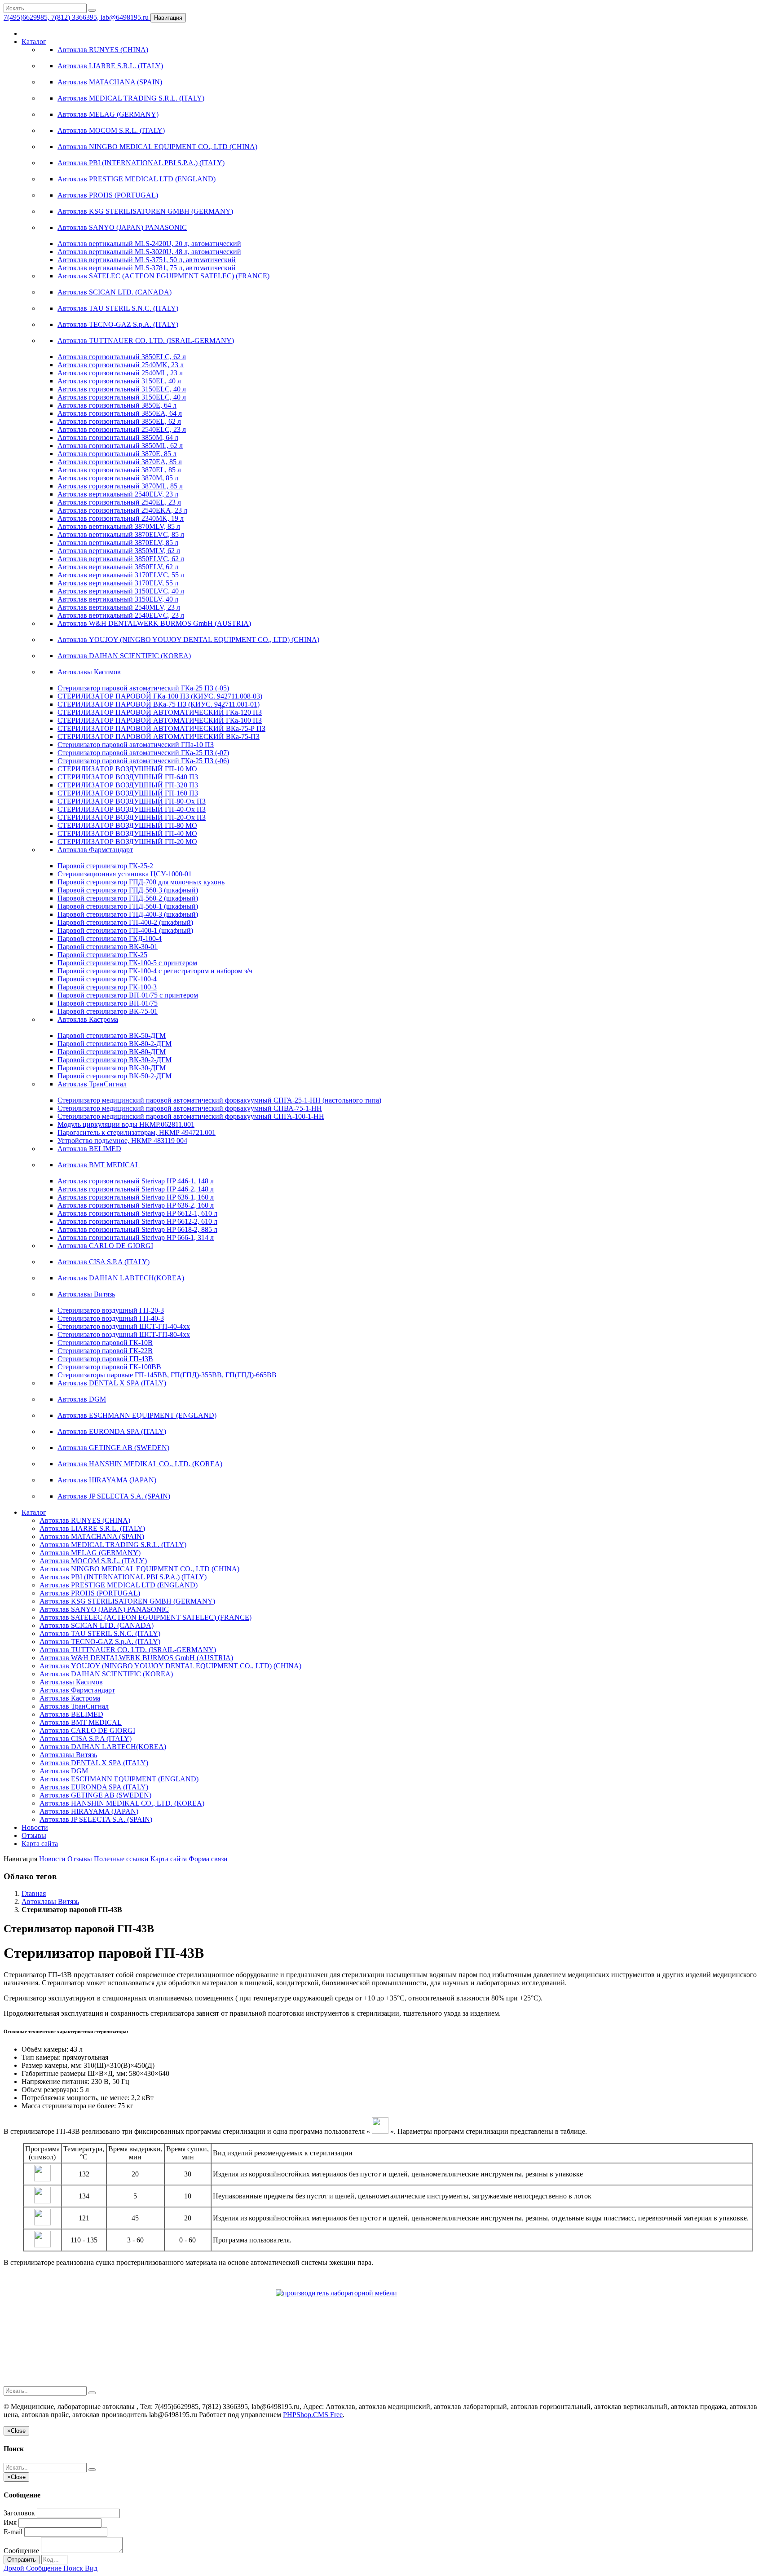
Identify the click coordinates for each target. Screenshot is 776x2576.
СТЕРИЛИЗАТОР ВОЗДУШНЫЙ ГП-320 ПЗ (128, 785)
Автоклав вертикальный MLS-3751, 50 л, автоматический (147, 260)
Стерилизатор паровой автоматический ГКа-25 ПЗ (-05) (143, 688)
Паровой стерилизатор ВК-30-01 (108, 947)
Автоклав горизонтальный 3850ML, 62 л (120, 446)
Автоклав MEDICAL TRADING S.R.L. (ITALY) (131, 98)
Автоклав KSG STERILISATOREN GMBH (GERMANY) (145, 211)
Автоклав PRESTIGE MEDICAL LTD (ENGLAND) (137, 179)
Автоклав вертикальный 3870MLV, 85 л (119, 526)
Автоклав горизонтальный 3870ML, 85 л (120, 486)
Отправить (22, 2560)
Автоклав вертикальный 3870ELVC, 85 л (121, 534)
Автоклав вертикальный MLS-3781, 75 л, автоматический (147, 268)
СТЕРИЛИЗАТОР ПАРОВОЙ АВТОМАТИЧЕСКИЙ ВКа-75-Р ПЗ (161, 728)
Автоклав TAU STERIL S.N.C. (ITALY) (118, 308)
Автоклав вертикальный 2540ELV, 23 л (118, 494)
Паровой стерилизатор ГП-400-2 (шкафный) (125, 922)
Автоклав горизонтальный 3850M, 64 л (118, 437)
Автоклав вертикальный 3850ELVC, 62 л (121, 559)
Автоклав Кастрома (88, 1019)
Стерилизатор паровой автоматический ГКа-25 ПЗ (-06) (143, 761)
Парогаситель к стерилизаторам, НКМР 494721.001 (137, 1132)
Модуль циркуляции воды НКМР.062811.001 (126, 1124)
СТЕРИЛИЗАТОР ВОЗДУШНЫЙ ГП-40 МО (127, 833)
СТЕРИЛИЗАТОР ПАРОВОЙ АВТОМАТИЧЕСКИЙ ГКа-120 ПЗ (160, 712)
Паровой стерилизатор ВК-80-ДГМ (112, 1052)
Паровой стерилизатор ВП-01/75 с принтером (128, 995)
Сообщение (21, 2551)
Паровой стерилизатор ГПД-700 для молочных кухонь (141, 882)
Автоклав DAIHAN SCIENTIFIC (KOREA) (124, 656)
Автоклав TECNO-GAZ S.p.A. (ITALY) (118, 324)
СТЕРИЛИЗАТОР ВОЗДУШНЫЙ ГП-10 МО (127, 769)
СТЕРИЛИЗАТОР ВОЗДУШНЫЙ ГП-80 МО (127, 825)
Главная (34, 1893)
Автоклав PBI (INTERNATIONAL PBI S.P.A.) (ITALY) (141, 163)
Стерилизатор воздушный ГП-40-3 (111, 1318)
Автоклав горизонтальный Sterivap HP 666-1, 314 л (136, 1237)
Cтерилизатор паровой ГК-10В (105, 1343)
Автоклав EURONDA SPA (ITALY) (112, 1431)
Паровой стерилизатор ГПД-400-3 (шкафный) (128, 914)
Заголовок (19, 2513)
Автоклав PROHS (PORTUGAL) (108, 195)
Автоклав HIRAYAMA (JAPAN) (107, 1480)
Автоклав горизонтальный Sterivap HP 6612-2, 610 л (137, 1221)
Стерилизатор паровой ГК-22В (105, 1351)
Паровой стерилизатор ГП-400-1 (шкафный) (125, 930)
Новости (35, 1827)
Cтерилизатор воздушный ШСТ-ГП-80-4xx (124, 1334)
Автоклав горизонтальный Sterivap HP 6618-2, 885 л (137, 1229)
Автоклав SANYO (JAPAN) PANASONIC (122, 227)
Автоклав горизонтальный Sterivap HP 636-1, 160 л (136, 1197)
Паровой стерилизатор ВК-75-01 (108, 1011)
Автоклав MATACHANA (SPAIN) (110, 82)
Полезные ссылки (121, 1859)
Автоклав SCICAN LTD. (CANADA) (115, 292)
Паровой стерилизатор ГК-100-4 (107, 979)
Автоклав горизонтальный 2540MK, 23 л (121, 365)
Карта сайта (40, 1844)
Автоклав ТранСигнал (92, 1084)
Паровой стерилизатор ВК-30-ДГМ (112, 1068)
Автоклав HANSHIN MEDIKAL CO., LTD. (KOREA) (140, 1464)
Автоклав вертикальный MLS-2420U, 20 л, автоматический (149, 244)
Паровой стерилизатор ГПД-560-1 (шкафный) (128, 906)
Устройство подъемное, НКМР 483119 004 (122, 1141)
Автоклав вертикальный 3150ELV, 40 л (118, 599)
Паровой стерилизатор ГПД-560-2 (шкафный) (128, 898)
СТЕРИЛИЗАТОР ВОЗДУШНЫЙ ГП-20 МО (127, 842)
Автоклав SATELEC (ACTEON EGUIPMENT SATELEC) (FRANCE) (163, 276)
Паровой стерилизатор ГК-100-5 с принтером (127, 963)
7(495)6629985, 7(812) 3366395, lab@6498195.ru (77, 17)
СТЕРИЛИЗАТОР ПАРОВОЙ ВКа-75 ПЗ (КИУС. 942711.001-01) (159, 704)
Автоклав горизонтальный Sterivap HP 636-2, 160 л (136, 1205)
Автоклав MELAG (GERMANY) (108, 114)
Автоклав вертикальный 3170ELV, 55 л (118, 583)
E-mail (13, 2532)
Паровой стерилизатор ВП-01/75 (108, 1003)
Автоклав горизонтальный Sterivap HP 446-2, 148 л (136, 1189)
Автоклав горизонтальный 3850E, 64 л (117, 405)
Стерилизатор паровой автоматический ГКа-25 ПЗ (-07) (143, 753)
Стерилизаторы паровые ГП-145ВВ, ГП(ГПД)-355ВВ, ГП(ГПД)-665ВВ (167, 1375)
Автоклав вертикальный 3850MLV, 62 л (119, 551)
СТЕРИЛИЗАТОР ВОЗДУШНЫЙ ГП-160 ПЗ (128, 793)
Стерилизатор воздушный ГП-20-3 (111, 1310)
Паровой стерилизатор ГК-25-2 (105, 866)
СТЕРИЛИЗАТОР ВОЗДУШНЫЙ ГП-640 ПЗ (128, 777)
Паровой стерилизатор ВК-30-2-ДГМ (115, 1060)
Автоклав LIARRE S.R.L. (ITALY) (110, 66)
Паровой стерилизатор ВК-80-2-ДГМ (115, 1044)
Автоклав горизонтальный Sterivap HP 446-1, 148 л (136, 1181)
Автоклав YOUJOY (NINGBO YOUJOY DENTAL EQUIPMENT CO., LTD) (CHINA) (188, 640)
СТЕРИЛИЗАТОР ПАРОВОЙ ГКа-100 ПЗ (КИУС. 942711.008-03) (160, 696)
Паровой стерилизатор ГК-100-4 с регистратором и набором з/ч (155, 971)
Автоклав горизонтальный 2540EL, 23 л (119, 502)
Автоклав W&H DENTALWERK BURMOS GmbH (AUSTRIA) (154, 623)
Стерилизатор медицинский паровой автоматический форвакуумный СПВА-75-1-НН (190, 1108)
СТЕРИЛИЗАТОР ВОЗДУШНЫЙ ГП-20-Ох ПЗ (132, 817)
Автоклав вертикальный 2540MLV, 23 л (119, 607)
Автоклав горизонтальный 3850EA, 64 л (120, 413)
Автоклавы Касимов (89, 672)
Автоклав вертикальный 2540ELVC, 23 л (121, 615)
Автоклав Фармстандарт (95, 850)
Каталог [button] (34, 1512)
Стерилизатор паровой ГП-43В (105, 1359)
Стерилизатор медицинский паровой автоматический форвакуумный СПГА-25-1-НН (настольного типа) (219, 1100)
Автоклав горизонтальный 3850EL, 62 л (119, 421)
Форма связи (208, 1859)
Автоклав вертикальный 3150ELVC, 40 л (121, 591)
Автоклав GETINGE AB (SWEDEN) (113, 1448)
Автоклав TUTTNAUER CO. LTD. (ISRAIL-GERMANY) (146, 341)
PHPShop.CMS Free (313, 2415)
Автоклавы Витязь (86, 1294)
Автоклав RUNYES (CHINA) (103, 50)
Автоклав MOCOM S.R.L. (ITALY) (111, 130)
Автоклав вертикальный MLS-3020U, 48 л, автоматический (149, 252)
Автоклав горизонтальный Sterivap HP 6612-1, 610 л (137, 1213)
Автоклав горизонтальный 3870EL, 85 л (119, 470)
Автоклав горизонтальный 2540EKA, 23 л (122, 510)
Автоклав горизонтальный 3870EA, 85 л (120, 462)
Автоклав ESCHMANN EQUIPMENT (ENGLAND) (137, 1415)
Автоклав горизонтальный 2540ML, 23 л (120, 373)
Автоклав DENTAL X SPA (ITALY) (112, 1383)
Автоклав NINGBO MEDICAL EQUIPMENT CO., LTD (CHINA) (157, 147)
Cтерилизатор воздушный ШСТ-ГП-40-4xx (124, 1326)
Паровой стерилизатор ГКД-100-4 (110, 939)
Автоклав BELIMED (89, 1149)
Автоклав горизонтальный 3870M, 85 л (118, 478)
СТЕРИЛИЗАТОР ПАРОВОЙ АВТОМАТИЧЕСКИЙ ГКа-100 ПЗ (160, 720)
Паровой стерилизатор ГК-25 (102, 955)
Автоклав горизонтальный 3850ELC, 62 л (122, 357)
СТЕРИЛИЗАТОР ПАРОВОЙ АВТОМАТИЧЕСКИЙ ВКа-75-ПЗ (159, 736)
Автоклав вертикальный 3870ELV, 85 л (118, 543)
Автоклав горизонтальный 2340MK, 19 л (121, 518)
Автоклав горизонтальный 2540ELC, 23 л (122, 429)
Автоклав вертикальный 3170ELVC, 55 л (121, 575)
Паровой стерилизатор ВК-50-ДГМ (112, 1035)
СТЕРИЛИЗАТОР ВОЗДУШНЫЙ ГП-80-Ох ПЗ (132, 801)
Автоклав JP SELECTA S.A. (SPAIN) (114, 1496)
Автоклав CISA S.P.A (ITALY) (104, 1262)
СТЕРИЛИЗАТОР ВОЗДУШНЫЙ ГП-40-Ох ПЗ (132, 809)
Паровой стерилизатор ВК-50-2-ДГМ (115, 1076)
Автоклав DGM (82, 1399)
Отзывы (34, 1835)
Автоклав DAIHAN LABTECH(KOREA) (121, 1278)
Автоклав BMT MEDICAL (99, 1165)
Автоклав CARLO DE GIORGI (105, 1246)
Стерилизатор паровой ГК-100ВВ (109, 1367)
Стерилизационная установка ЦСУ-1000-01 (125, 874)
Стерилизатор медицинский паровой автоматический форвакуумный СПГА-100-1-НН (191, 1116)
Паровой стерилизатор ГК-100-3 (107, 987)
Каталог (34, 42)
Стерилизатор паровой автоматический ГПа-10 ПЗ (136, 745)
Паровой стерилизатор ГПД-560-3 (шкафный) (128, 890)
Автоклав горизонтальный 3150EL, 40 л (119, 381)
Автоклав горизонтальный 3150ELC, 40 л (122, 389)
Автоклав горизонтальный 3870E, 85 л (117, 454)
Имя (10, 2522)
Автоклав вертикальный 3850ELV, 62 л (118, 567)
